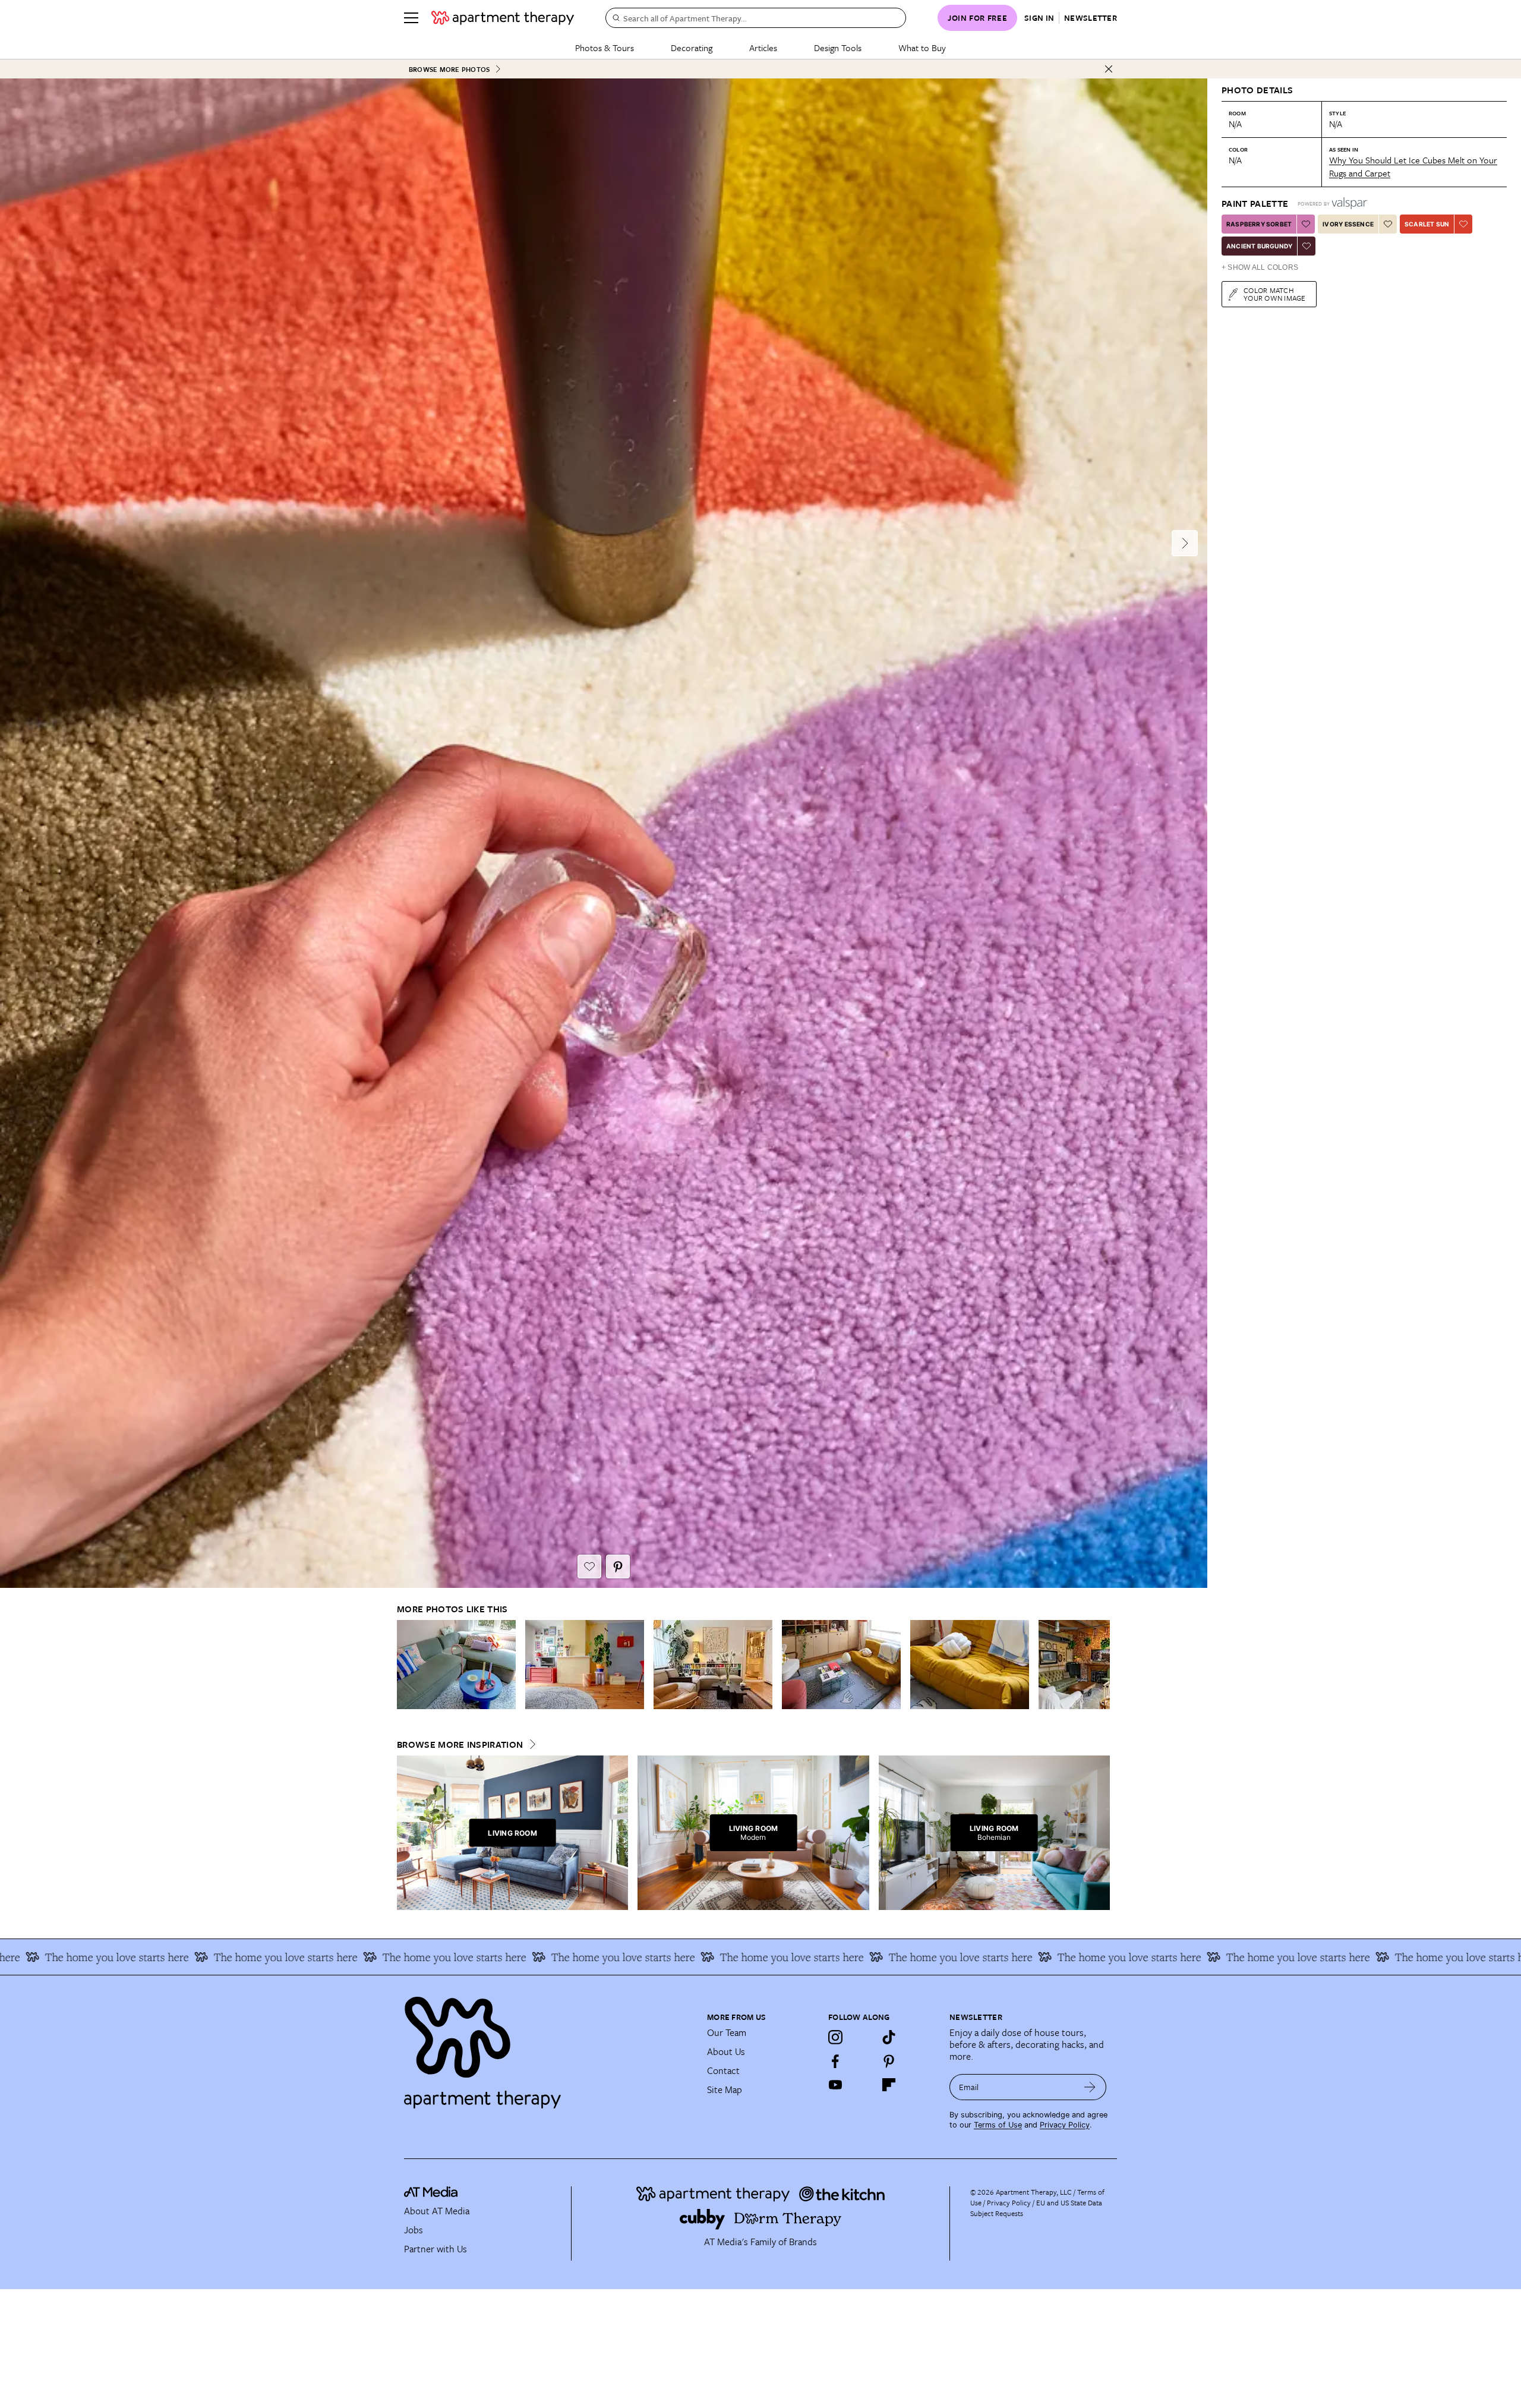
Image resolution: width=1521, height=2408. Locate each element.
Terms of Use (998, 2125)
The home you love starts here (245, 1957)
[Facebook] (835, 2061)
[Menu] (411, 18)
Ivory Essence (1348, 224)
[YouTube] (835, 2085)
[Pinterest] (889, 2061)
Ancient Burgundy (1259, 246)
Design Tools (838, 48)
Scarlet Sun (1427, 224)
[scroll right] (1100, 1665)
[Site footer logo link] (548, 2047)
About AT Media (437, 2211)
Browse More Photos (449, 69)
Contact (723, 2070)
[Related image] (456, 1665)
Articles (763, 48)
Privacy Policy (1065, 2125)
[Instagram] (835, 2037)
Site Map (725, 2089)
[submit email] (1090, 2087)
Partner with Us (436, 2249)
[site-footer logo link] (431, 2193)
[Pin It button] (618, 1567)
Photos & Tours (605, 48)
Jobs (414, 2230)
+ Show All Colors (1260, 267)
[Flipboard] (889, 2085)
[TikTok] (889, 2037)
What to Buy (922, 48)
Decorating (692, 48)
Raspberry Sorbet (1259, 224)
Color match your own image (1275, 294)
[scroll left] (406, 1665)
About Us (726, 2051)
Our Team (727, 2032)
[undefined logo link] (503, 18)
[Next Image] (1185, 543)
